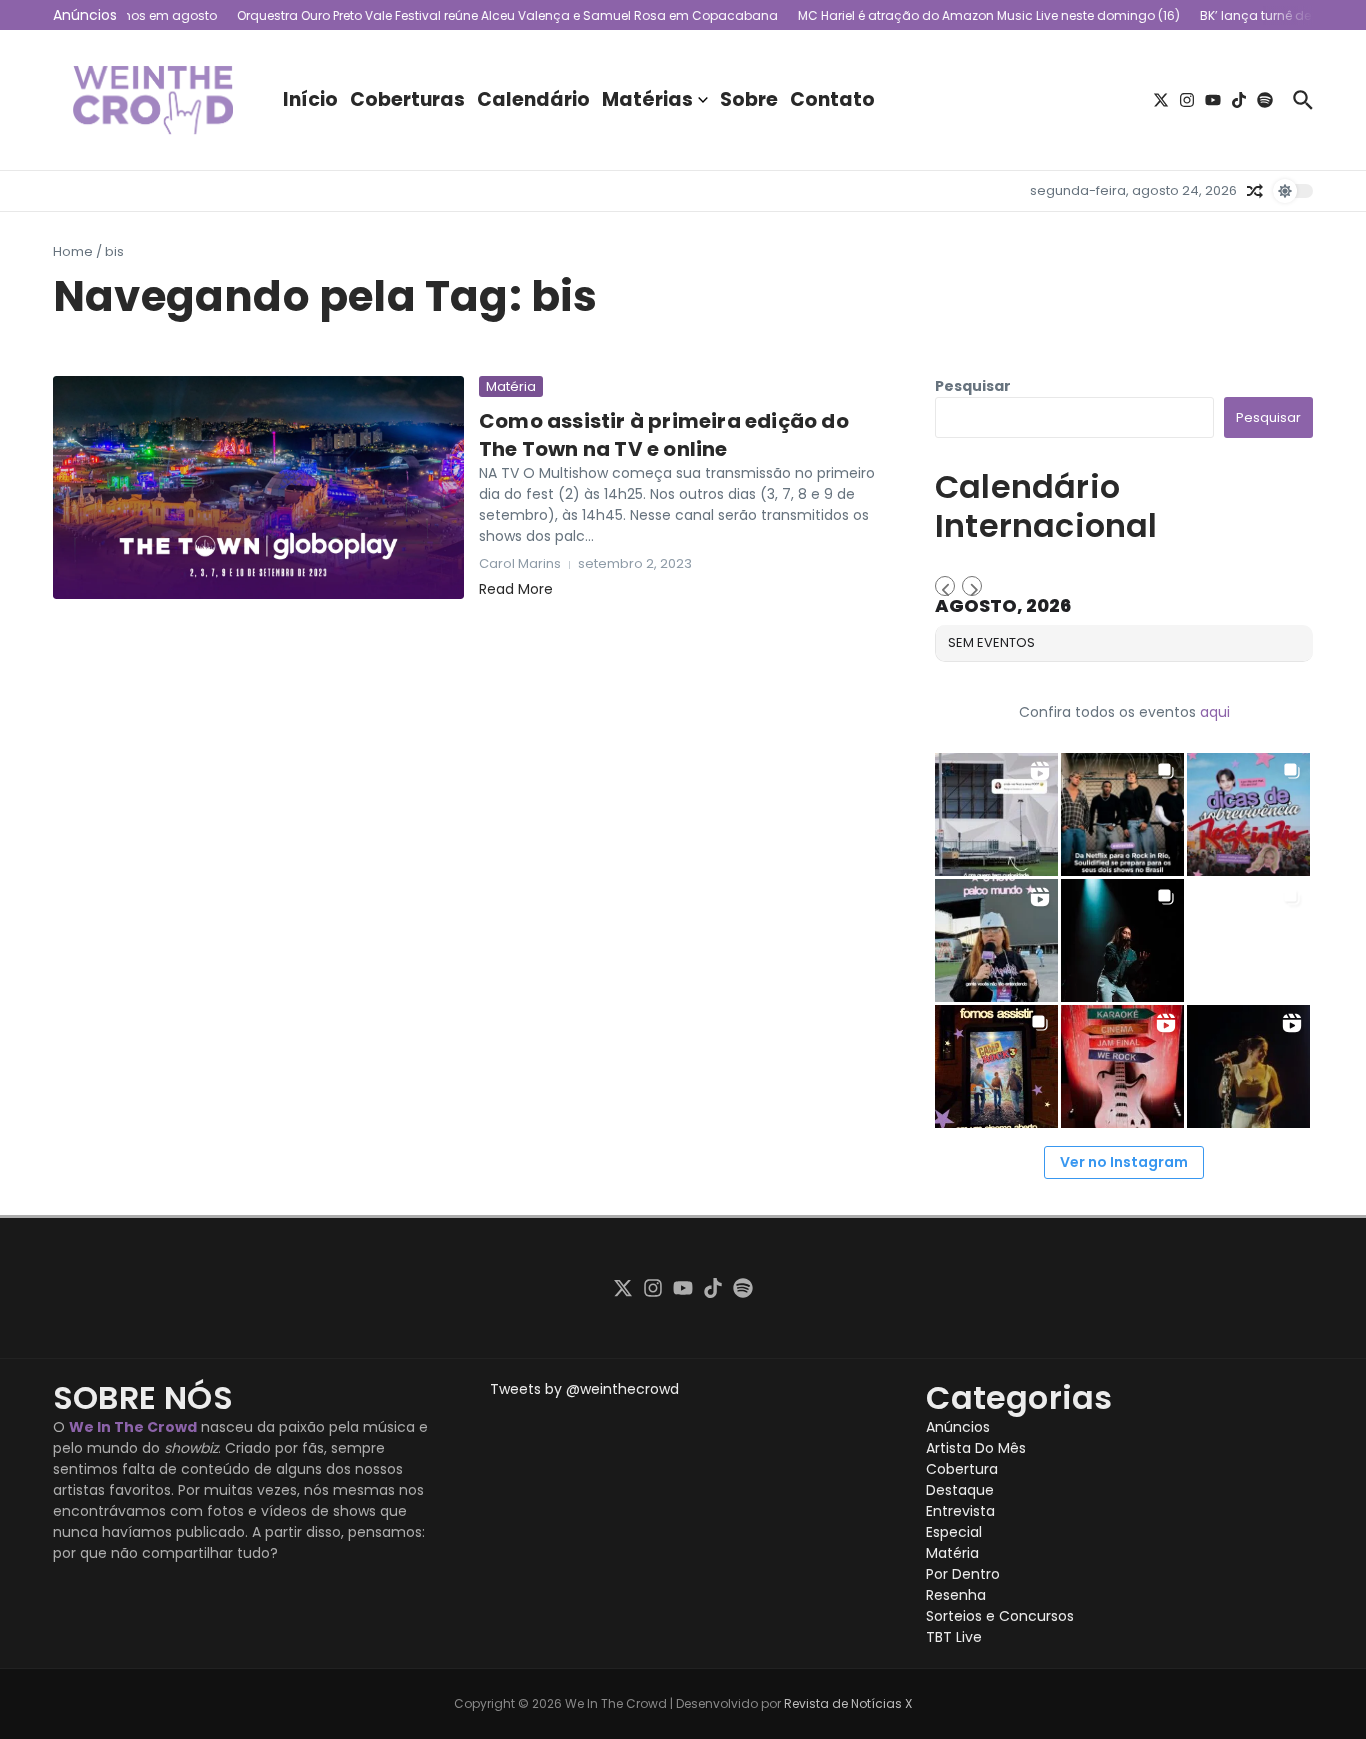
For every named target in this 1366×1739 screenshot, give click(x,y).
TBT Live (954, 1637)
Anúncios (958, 1427)
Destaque (960, 1490)
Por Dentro (963, 1574)
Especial (954, 1532)
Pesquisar (973, 386)
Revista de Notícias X (848, 1703)
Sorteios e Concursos (1000, 1616)
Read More (516, 589)
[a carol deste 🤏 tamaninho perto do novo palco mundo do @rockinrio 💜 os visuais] (996, 940)
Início (310, 99)
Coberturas (407, 99)
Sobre (749, 99)
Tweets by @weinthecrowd (584, 1389)
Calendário (533, 99)
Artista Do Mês (976, 1448)
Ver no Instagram (1124, 1162)
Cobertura (962, 1469)
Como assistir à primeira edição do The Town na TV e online (664, 435)
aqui (1215, 712)
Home (73, 251)
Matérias (647, 99)
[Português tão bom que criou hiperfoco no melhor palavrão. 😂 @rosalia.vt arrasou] (1248, 1066)
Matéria (511, 386)
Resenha (956, 1595)
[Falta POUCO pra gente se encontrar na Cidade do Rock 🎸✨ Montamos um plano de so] (1248, 814)
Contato (832, 99)
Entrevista (960, 1511)
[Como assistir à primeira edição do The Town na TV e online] (258, 487)
